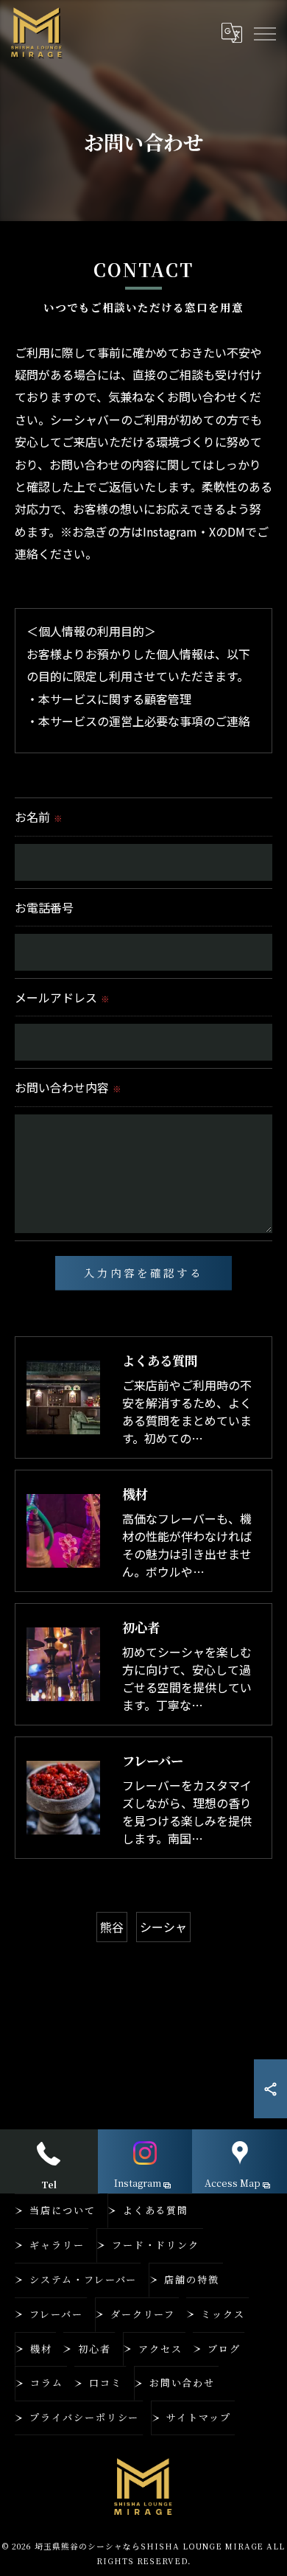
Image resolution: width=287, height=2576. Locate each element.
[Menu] (264, 33)
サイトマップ (199, 2417)
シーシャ (163, 1927)
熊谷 (112, 1927)
